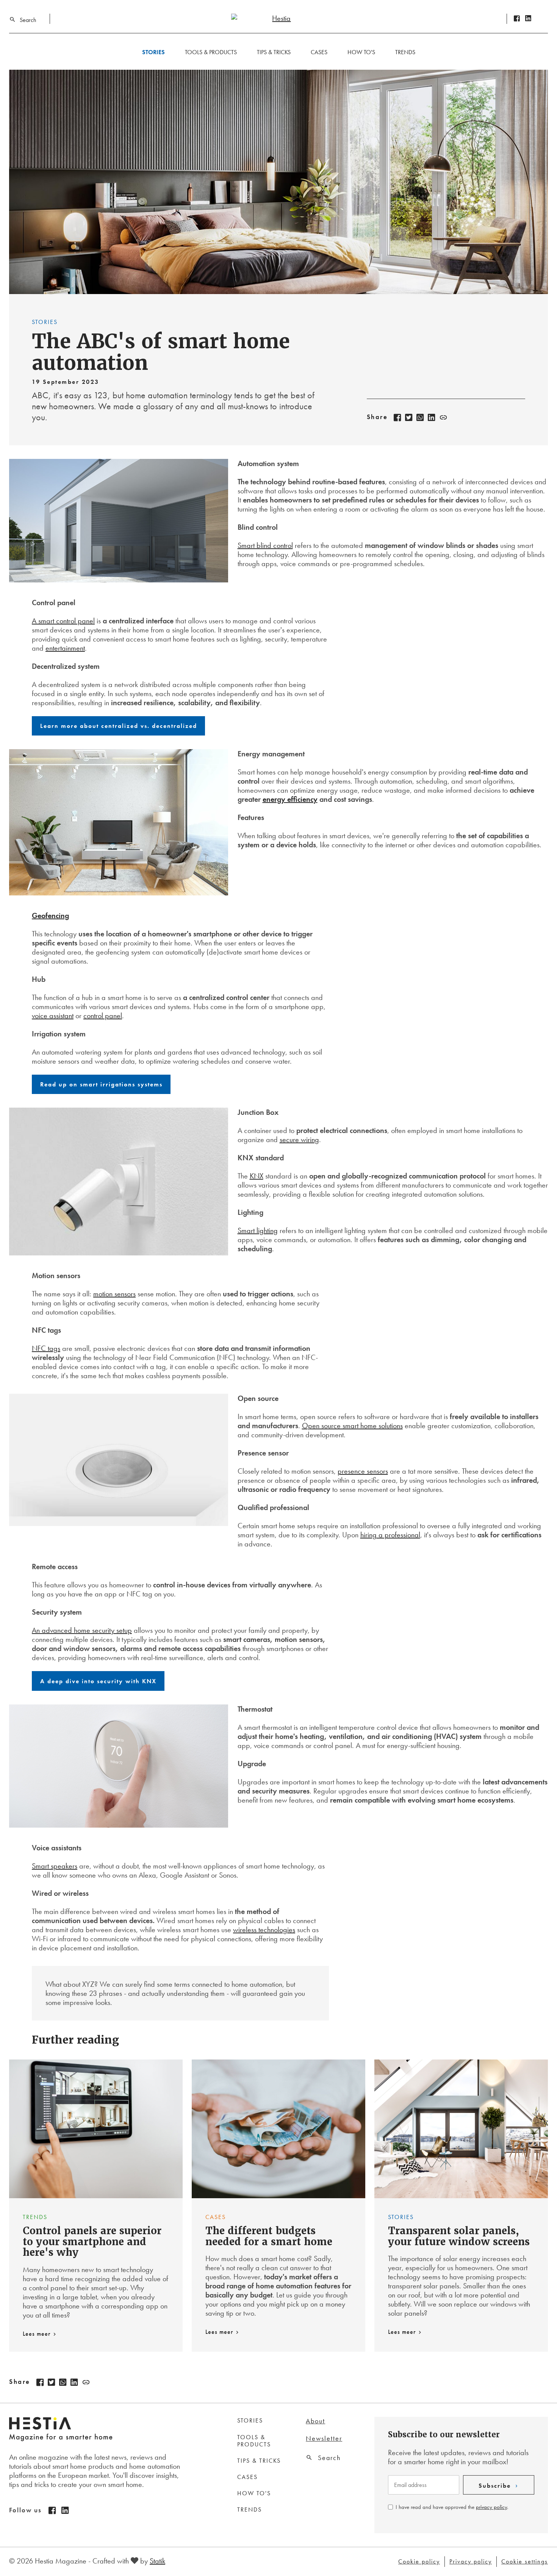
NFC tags (46, 1348)
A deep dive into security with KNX (98, 1681)
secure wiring (299, 1139)
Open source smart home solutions (352, 1426)
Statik (157, 2561)
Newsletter (324, 2438)
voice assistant (53, 1016)
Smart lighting (258, 1230)
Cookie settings (525, 2562)
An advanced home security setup (82, 1630)
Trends (405, 52)
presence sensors (363, 1471)
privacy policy (491, 2507)
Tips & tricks (274, 52)
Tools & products (211, 52)
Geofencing (50, 916)
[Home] (278, 18)
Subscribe (495, 2486)
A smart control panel (63, 621)
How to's (361, 52)
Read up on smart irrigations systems (101, 1084)
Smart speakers (55, 1866)
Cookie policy (419, 2562)
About (315, 2421)
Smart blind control (265, 545)
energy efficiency (290, 799)
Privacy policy (471, 2562)
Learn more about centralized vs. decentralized (119, 726)
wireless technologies (264, 1930)
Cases (319, 52)
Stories (153, 52)
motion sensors (114, 1294)
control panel (103, 1016)
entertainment (65, 648)
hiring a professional (390, 1535)
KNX (257, 1176)
